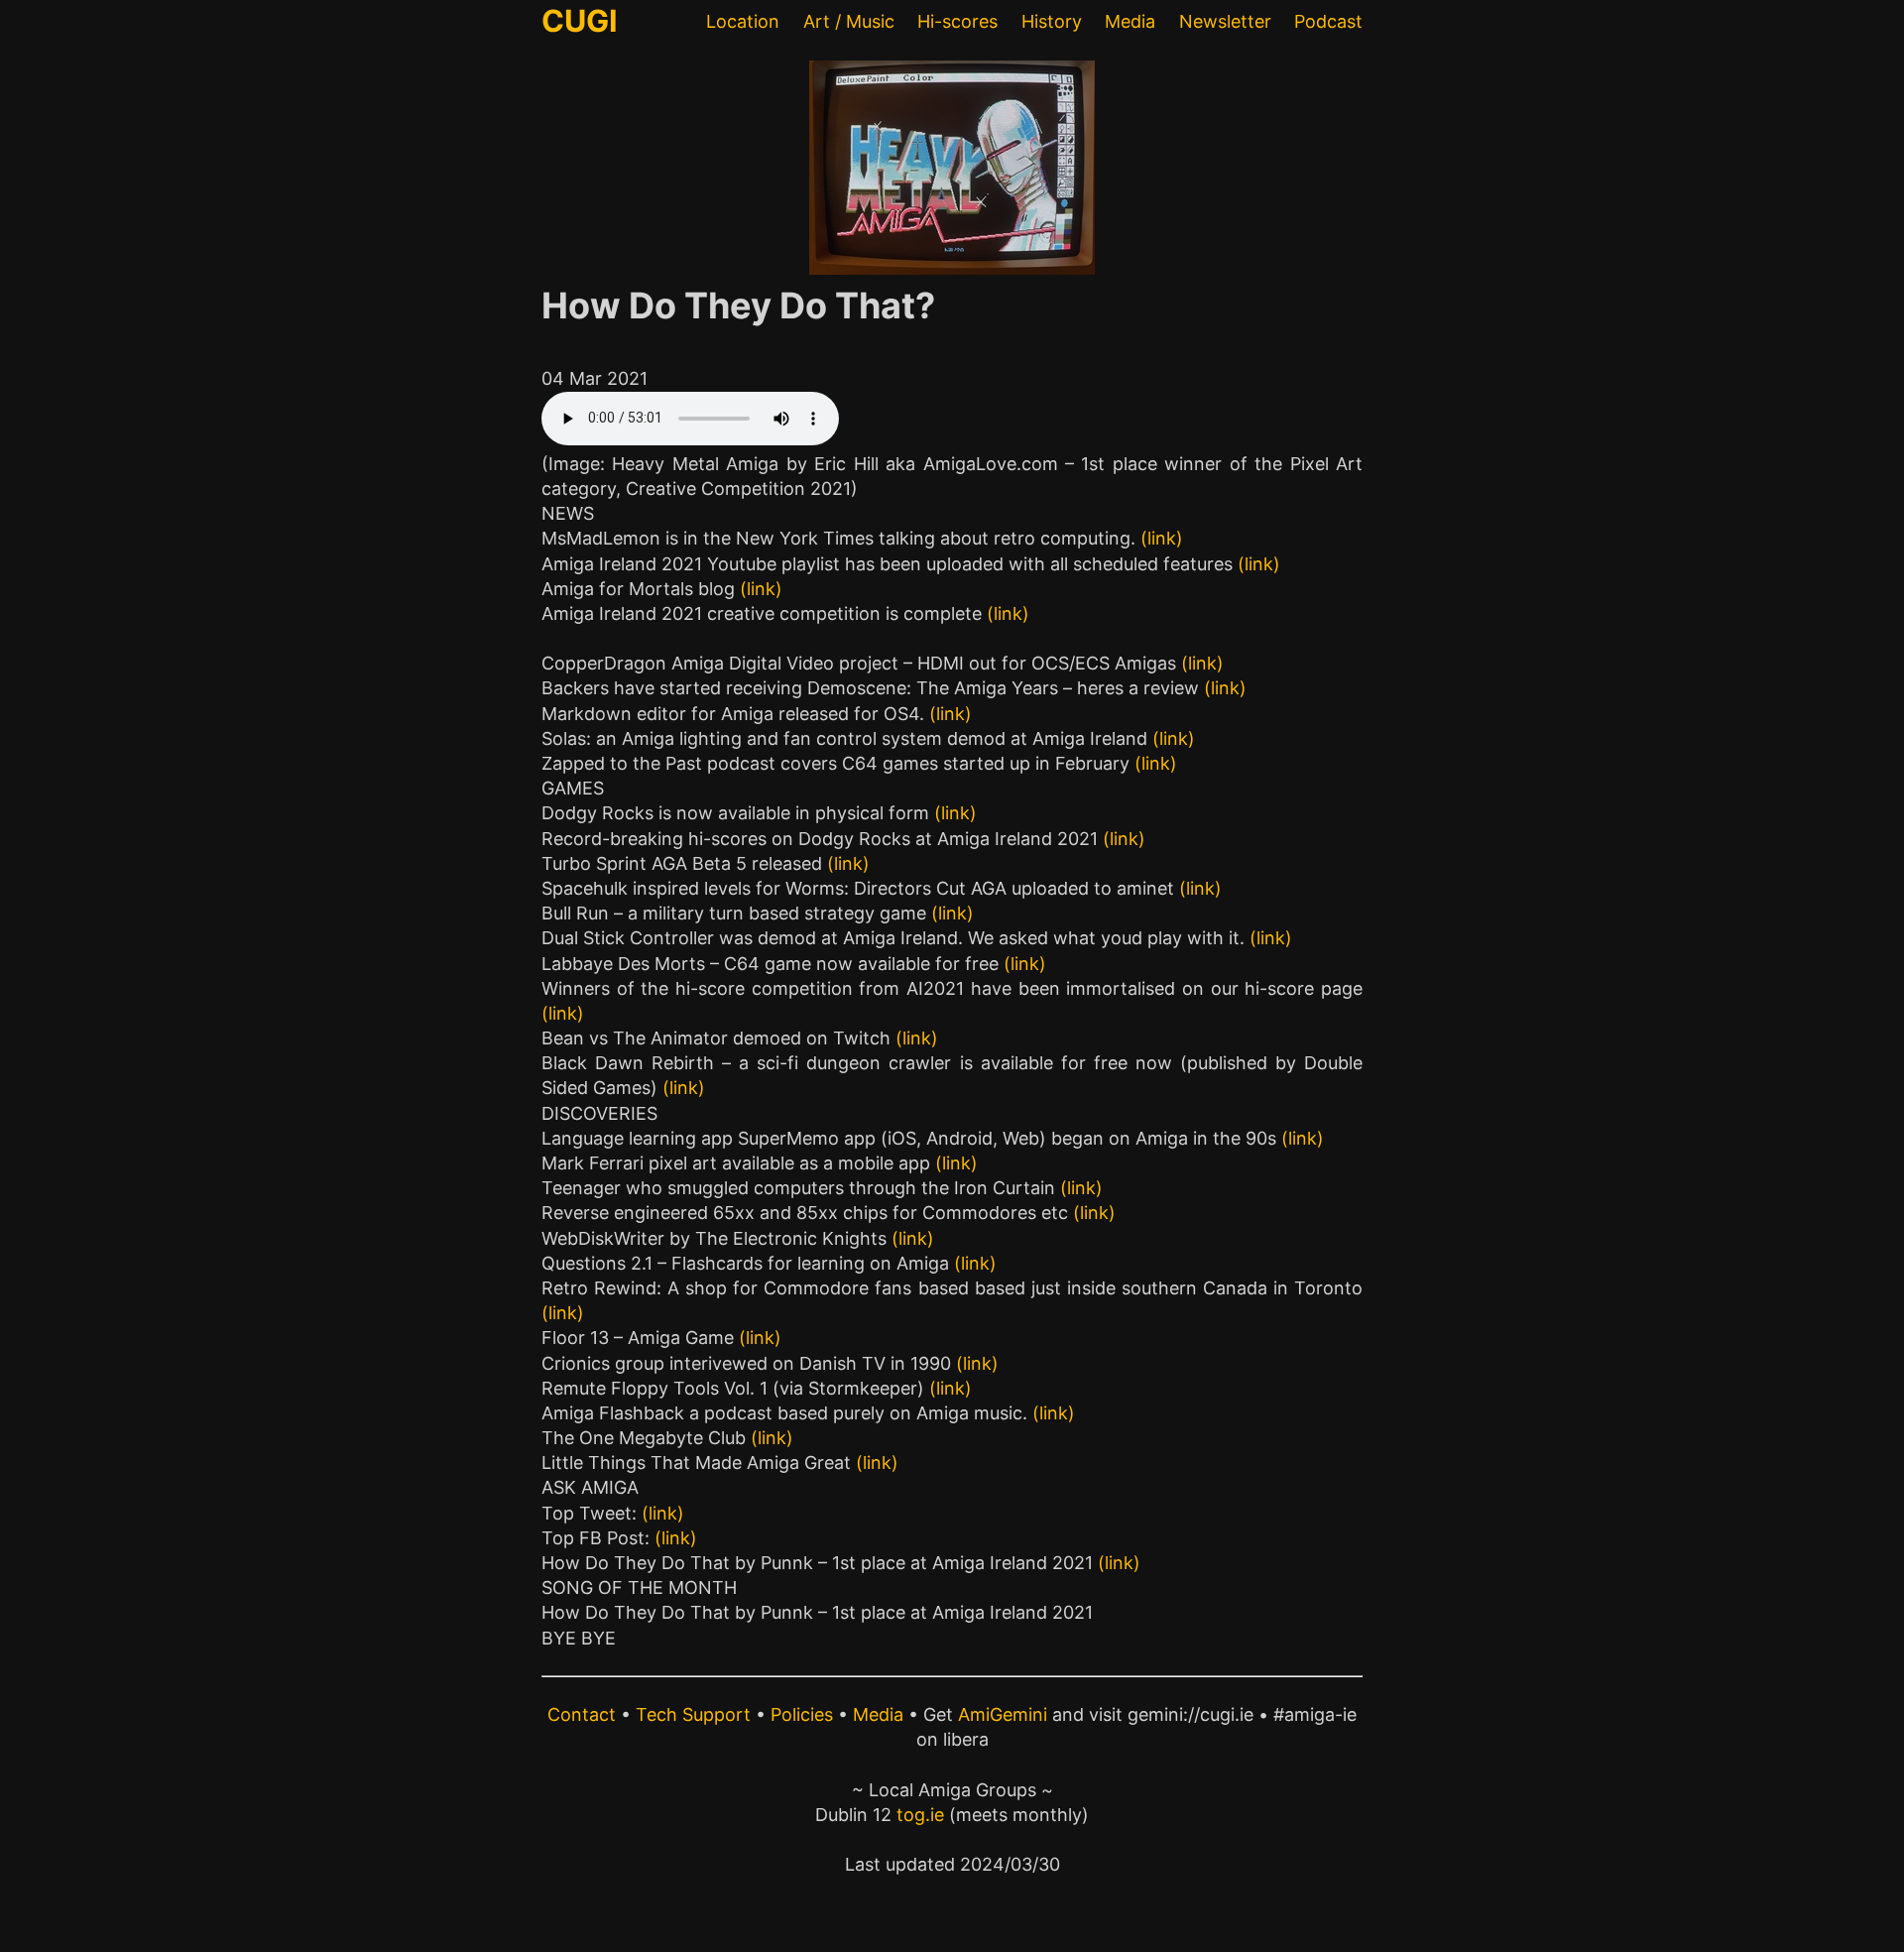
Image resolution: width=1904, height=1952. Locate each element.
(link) (1162, 538)
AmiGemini (1003, 1714)
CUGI (580, 20)
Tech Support (693, 1714)
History (1052, 21)
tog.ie (920, 1815)
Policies (802, 1714)
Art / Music (849, 21)
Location (743, 21)
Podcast (1328, 21)
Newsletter (1225, 21)
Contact (582, 1714)
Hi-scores (957, 21)
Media (1130, 21)
